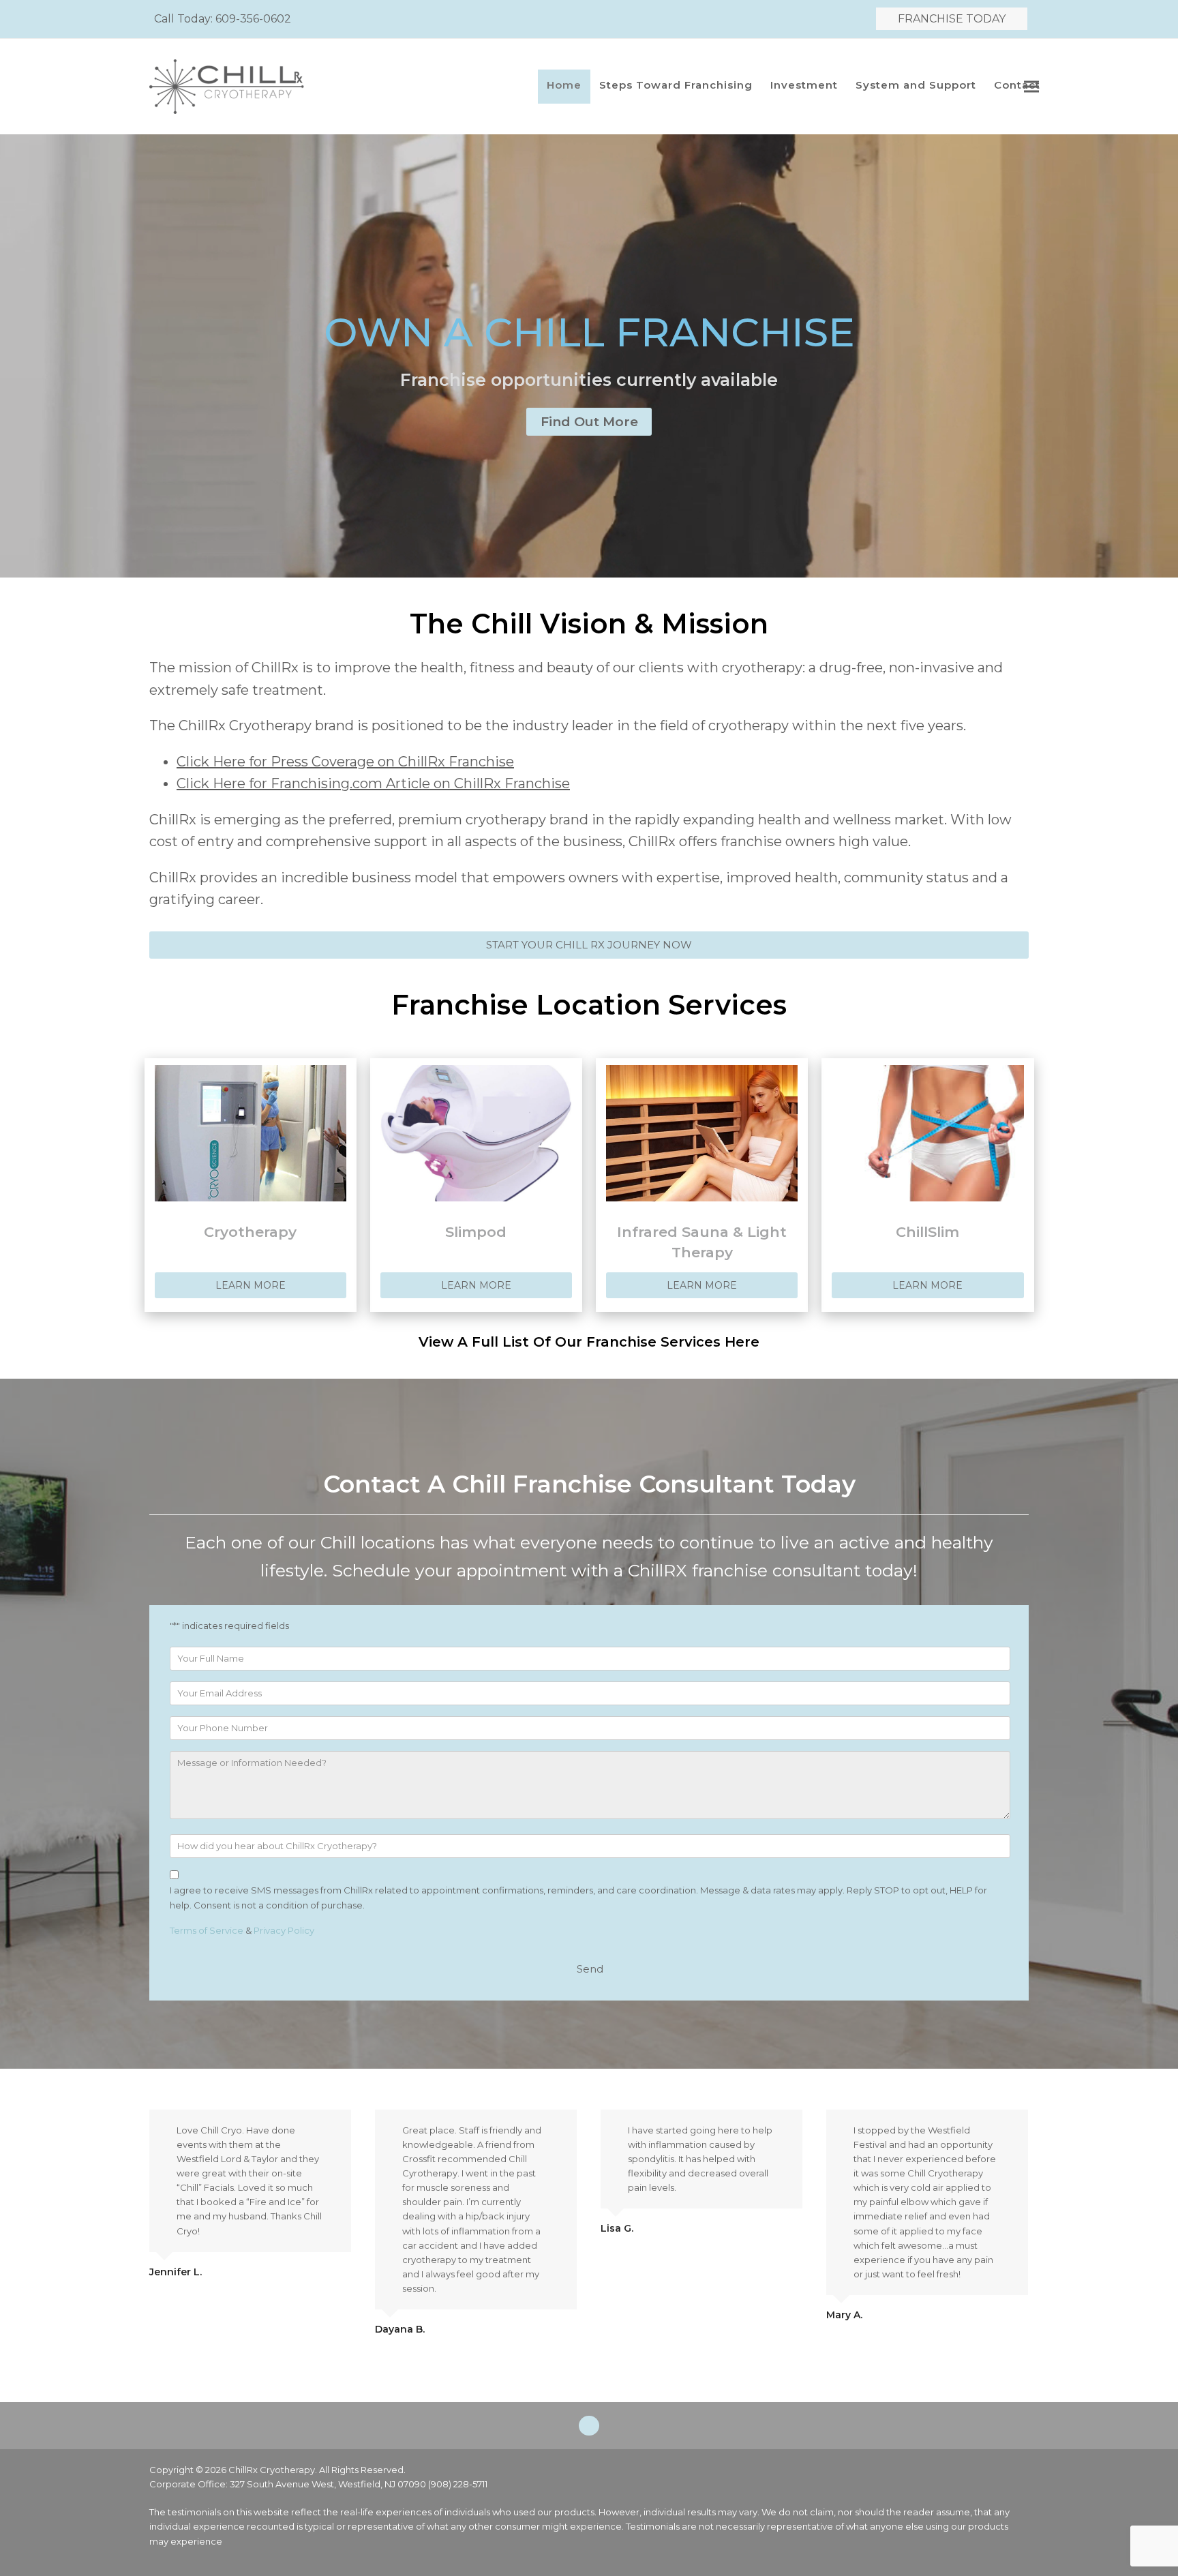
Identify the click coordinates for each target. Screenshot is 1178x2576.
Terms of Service (207, 1930)
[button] (1031, 87)
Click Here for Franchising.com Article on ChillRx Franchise (373, 783)
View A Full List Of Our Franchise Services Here (589, 1342)
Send (590, 1969)
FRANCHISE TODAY (952, 19)
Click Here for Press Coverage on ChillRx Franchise (345, 762)
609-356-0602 (253, 19)
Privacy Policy (284, 1930)
